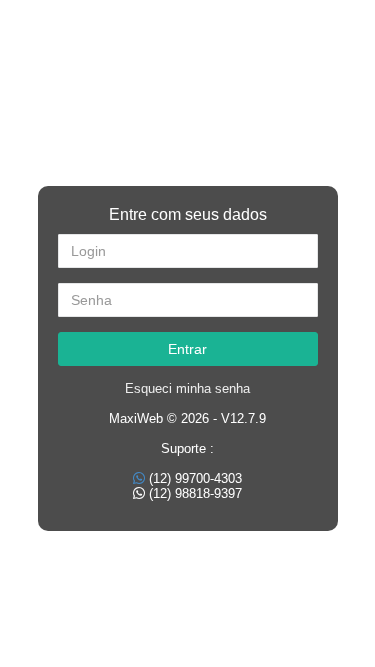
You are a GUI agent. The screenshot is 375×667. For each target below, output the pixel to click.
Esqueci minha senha (187, 388)
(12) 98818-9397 (195, 493)
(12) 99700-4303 (195, 478)
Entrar (187, 349)
